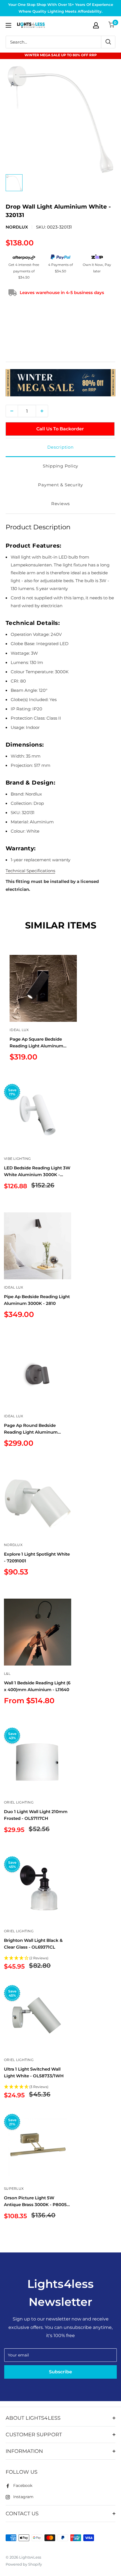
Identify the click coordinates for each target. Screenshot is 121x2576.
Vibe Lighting (17, 1159)
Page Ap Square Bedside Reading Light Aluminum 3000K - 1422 (36, 1043)
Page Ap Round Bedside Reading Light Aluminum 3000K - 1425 (31, 1429)
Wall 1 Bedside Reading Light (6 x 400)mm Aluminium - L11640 (37, 1686)
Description (60, 447)
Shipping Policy (60, 466)
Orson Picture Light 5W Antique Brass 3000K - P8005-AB (36, 2201)
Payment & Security (60, 485)
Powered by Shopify (24, 2564)
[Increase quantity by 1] (42, 411)
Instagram (23, 2497)
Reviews (60, 504)
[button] (38, 1958)
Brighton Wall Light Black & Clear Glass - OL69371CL (33, 1944)
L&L (7, 1674)
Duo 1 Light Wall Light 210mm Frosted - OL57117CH (36, 1815)
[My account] (96, 25)
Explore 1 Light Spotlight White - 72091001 (37, 1557)
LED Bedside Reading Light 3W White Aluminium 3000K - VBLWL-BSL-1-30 (37, 1171)
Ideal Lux (19, 1030)
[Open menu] (8, 25)
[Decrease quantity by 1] (12, 411)
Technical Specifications (30, 871)
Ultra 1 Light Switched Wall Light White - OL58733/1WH (34, 2072)
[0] (112, 25)
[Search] (108, 42)
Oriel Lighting (19, 1802)
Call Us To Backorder (60, 429)
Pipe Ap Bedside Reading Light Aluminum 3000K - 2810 (37, 1300)
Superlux (14, 2189)
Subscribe (60, 2372)
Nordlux (17, 227)
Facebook (23, 2485)
